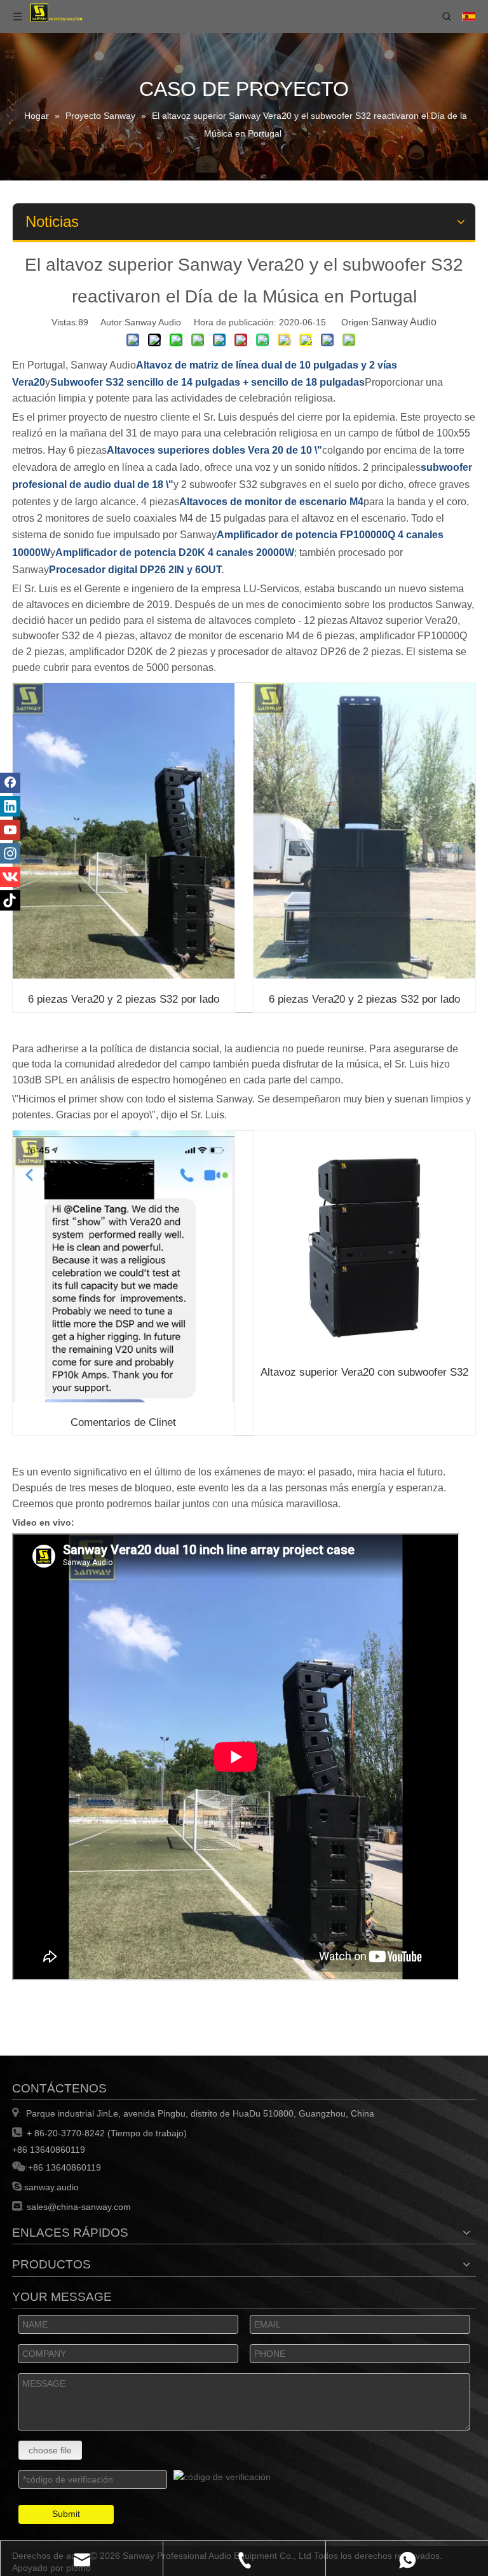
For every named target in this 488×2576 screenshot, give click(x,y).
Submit (66, 2514)
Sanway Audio (404, 322)
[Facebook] (10, 783)
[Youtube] (10, 830)
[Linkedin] (10, 806)
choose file (50, 2450)
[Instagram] (10, 853)
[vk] (10, 877)
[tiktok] (10, 900)
